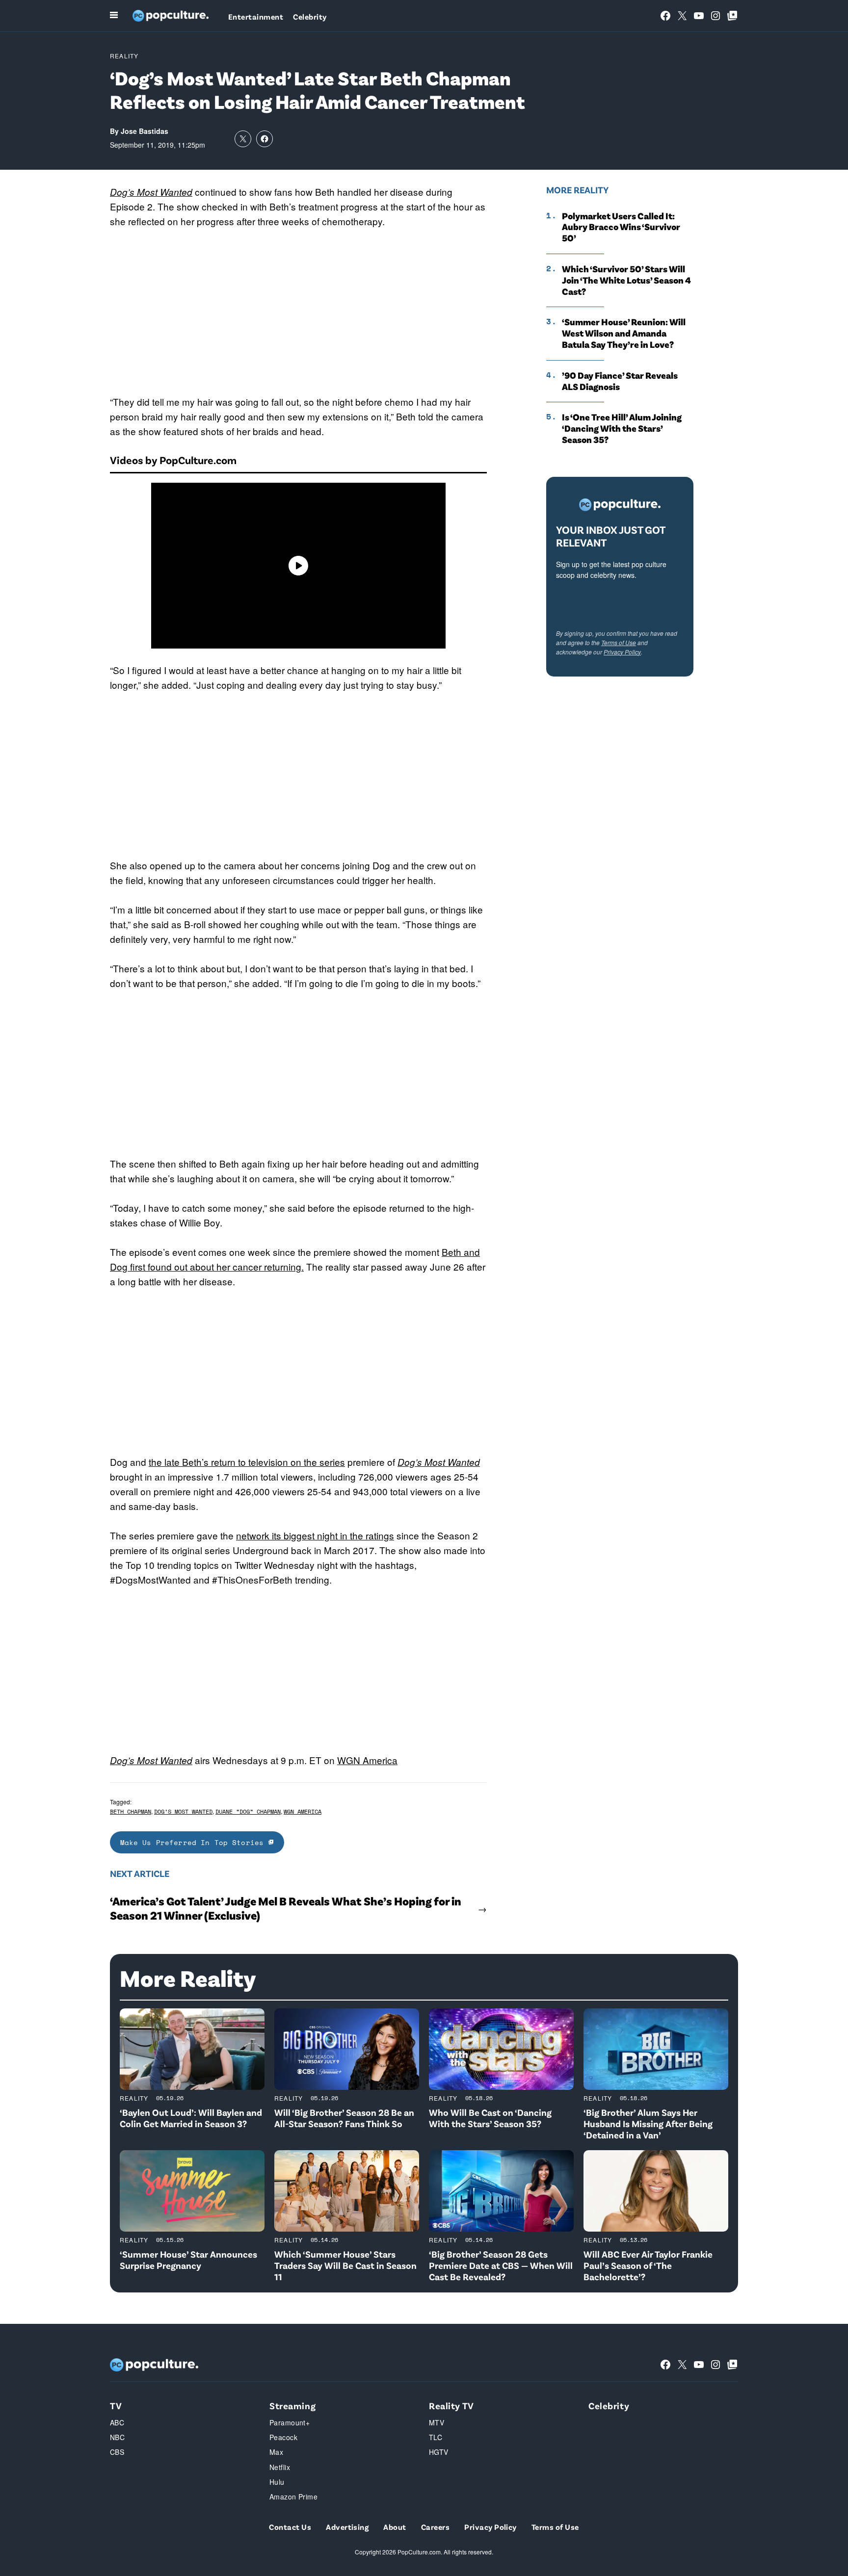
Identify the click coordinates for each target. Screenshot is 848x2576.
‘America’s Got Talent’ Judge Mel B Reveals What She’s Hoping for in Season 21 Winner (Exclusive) (286, 1908)
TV (116, 2406)
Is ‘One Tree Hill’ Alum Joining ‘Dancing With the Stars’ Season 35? (622, 428)
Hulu (277, 2482)
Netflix (280, 2467)
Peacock (283, 2437)
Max (276, 2452)
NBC (117, 2437)
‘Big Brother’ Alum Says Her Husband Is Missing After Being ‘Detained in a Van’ (648, 2123)
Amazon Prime (293, 2497)
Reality (124, 56)
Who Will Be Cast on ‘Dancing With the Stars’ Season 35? (490, 2118)
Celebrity (310, 16)
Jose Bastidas (145, 131)
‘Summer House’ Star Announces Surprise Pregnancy (188, 2260)
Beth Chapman (131, 1811)
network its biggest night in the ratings (315, 1535)
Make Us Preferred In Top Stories (194, 1842)
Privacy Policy (622, 652)
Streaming (292, 2406)
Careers (435, 2527)
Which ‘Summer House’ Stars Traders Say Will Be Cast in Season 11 (345, 2265)
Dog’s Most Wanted (151, 192)
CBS (117, 2452)
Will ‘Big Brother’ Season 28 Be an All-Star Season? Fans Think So (344, 2118)
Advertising (347, 2527)
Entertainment (256, 16)
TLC (436, 2437)
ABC (117, 2422)
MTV (437, 2422)
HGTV (439, 2452)
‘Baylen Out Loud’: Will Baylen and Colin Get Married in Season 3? (191, 2118)
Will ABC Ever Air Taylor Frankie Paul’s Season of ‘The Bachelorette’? (648, 2265)
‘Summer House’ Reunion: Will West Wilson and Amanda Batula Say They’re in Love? (624, 333)
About (395, 2527)
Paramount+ (290, 2422)
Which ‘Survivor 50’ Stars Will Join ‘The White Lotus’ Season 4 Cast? (626, 280)
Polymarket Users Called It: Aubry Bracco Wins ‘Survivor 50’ (621, 227)
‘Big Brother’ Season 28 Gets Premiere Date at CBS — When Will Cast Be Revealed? (501, 2265)
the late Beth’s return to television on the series (247, 1462)
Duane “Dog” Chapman (248, 1811)
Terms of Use (619, 642)
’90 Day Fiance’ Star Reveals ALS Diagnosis (620, 381)
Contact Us (290, 2527)
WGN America (367, 1760)
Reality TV (451, 2406)
